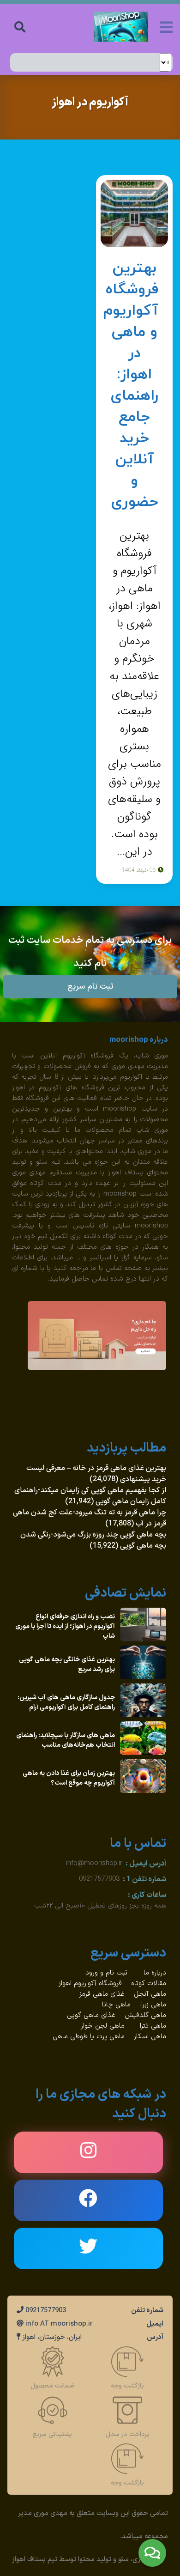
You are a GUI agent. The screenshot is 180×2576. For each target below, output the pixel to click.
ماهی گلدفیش (145, 2015)
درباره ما (155, 1973)
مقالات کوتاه (149, 1984)
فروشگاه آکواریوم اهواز (90, 1984)
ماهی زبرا (154, 2005)
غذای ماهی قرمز (102, 1994)
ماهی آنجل (150, 1994)
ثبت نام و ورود (108, 1973)
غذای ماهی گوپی (91, 2015)
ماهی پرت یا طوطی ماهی (89, 2037)
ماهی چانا (116, 2005)
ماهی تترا (153, 2026)
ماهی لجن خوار (103, 2026)
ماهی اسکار (150, 2037)
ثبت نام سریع (90, 987)
